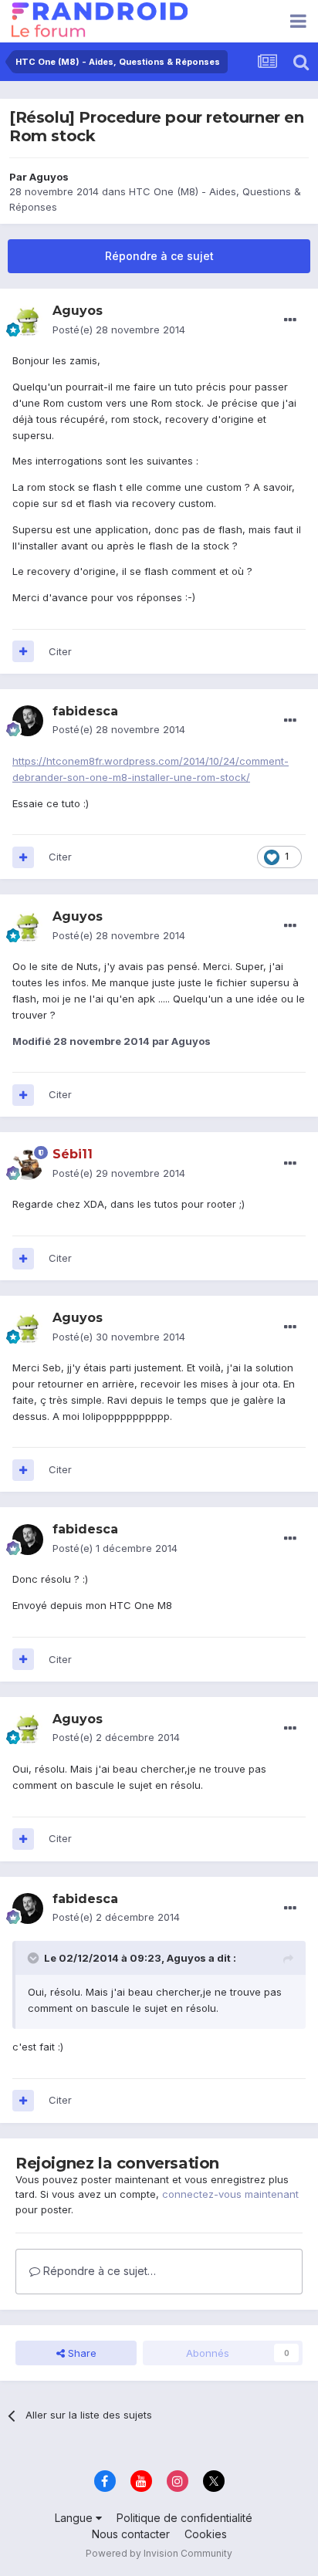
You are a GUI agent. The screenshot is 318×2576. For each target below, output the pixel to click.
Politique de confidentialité (184, 2518)
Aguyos (49, 177)
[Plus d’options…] (290, 320)
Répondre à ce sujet (159, 256)
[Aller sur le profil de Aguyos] (28, 321)
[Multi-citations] (23, 651)
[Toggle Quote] (35, 1958)
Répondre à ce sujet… (98, 2271)
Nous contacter (131, 2534)
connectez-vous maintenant (230, 2194)
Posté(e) (119, 330)
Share (81, 2353)
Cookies (206, 2534)
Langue (75, 2518)
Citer (60, 651)
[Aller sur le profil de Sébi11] (28, 1165)
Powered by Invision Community (159, 2553)
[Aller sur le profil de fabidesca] (28, 721)
